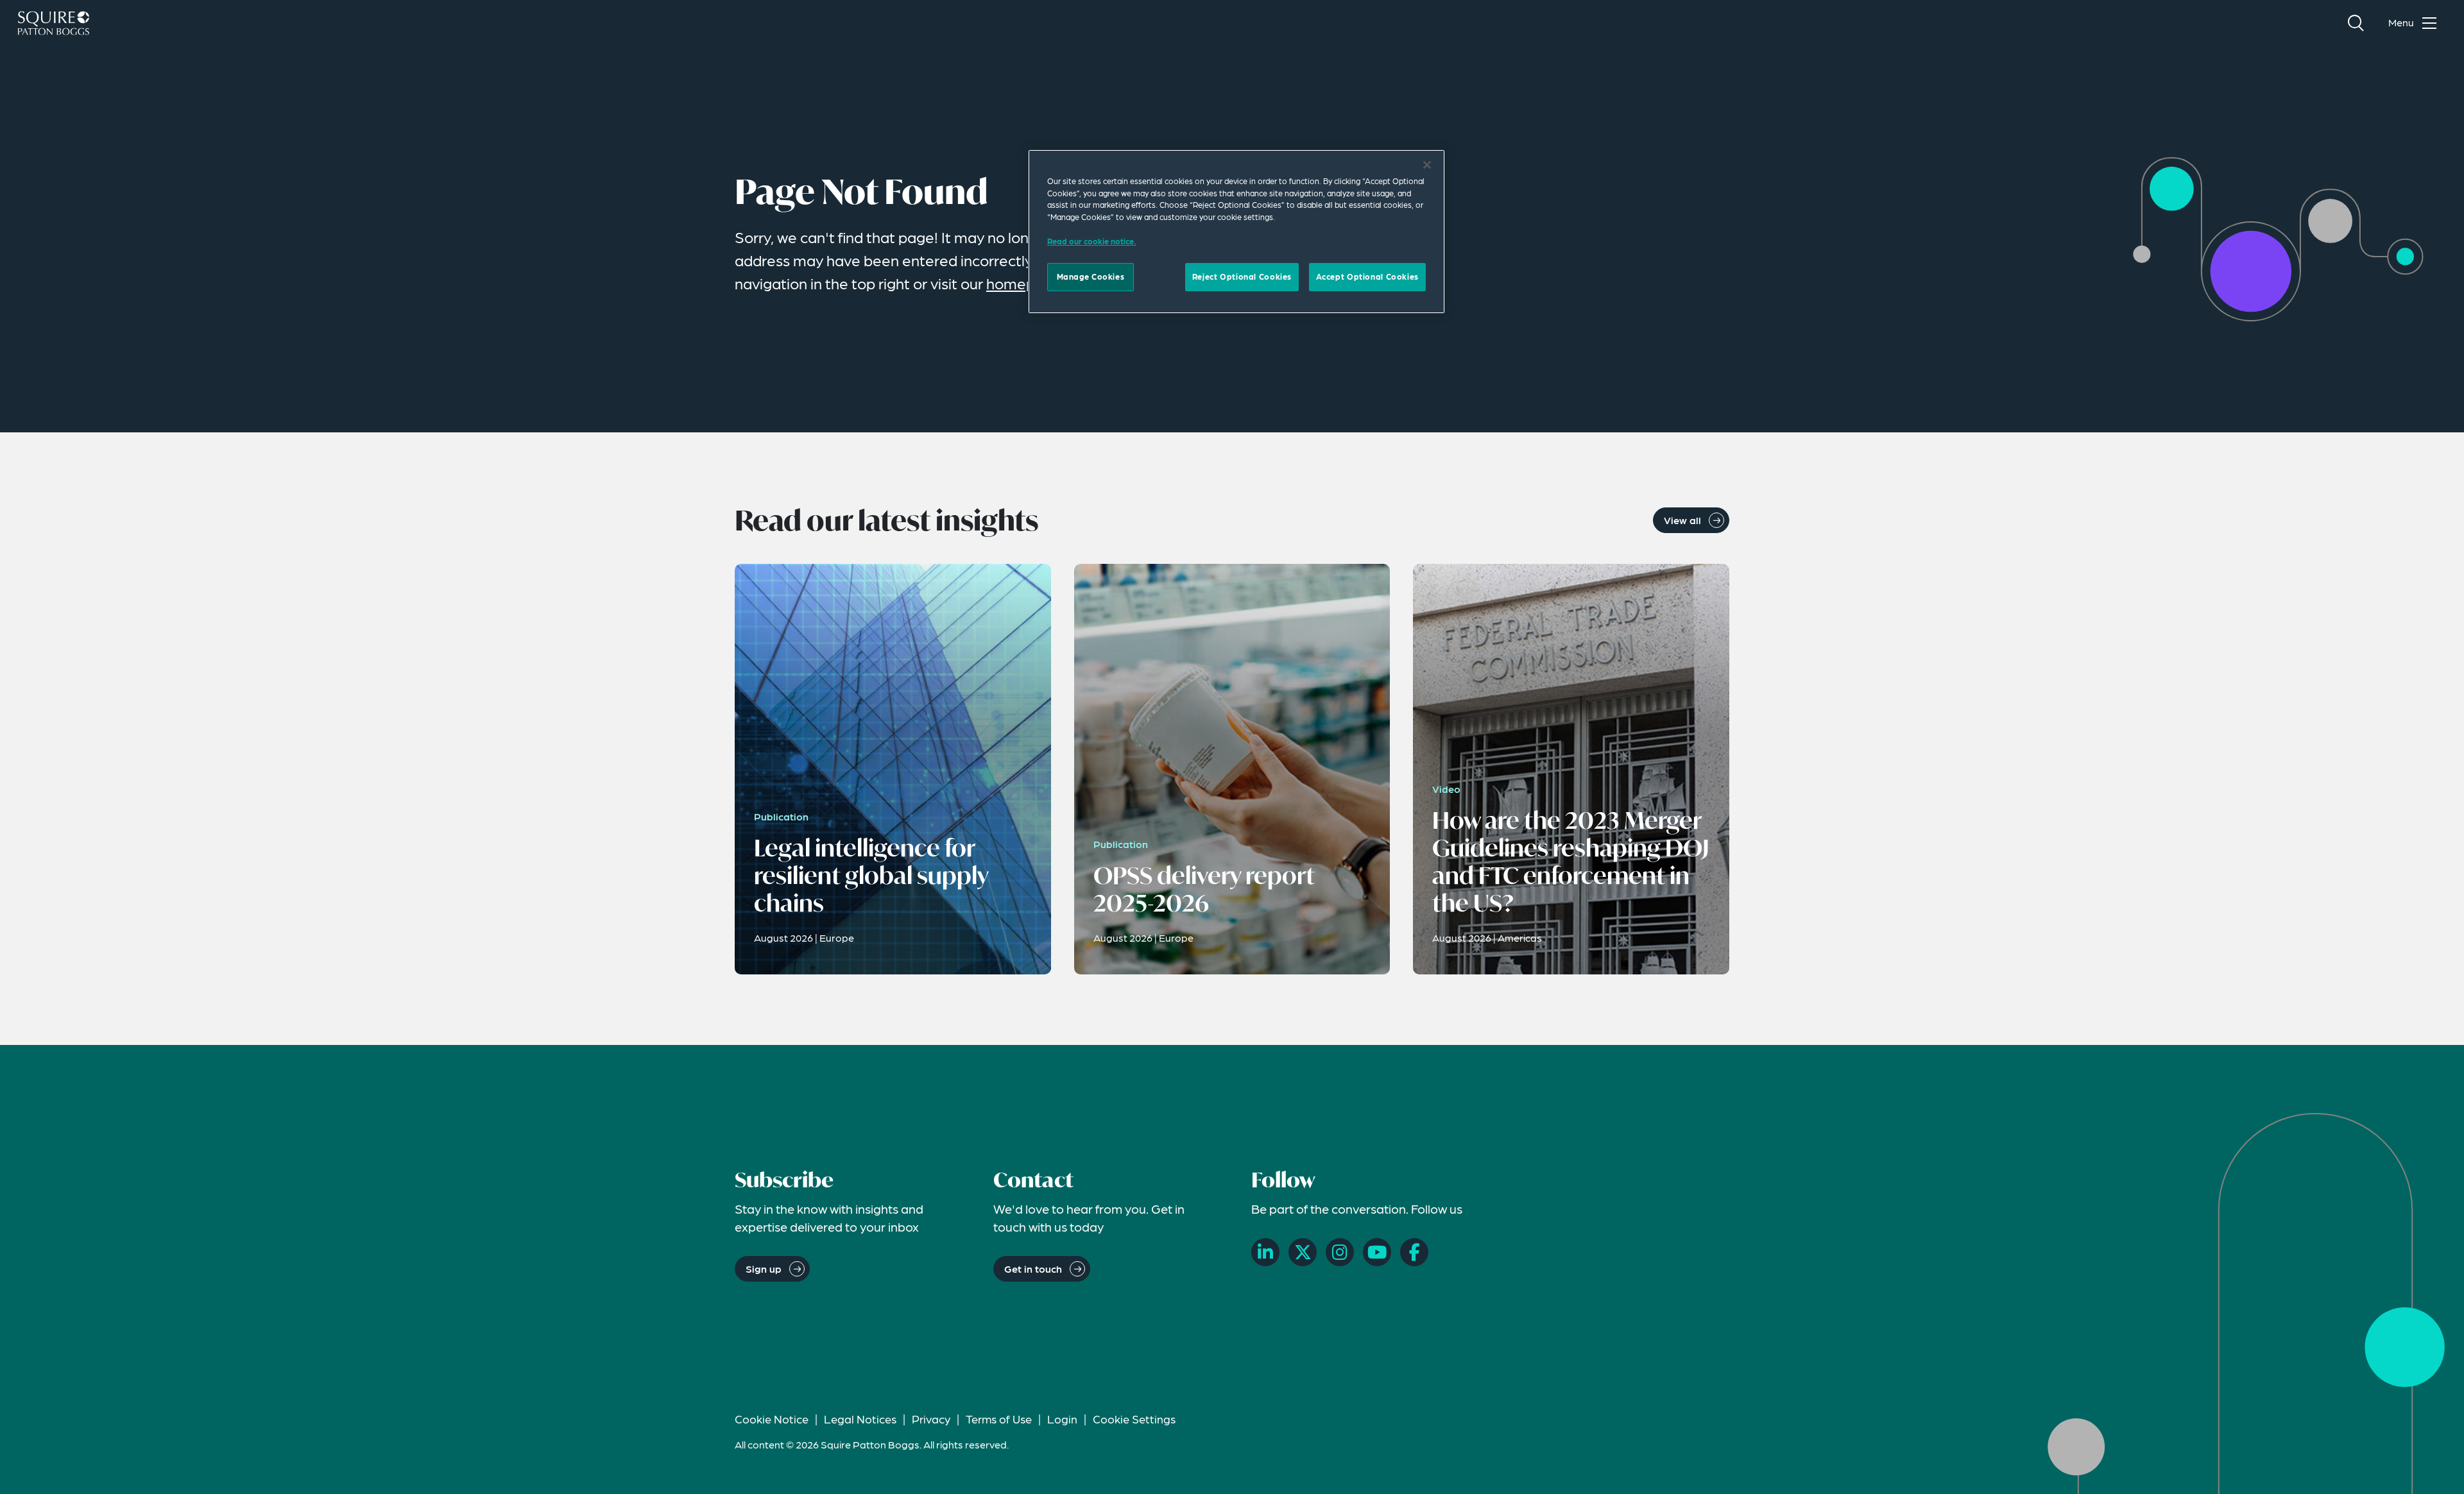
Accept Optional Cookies (1367, 276)
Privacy (931, 1419)
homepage (1024, 283)
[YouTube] (1377, 1252)
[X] (1303, 1252)
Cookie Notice (772, 1419)
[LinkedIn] (1265, 1252)
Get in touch (1033, 1269)
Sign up (764, 1269)
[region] (1236, 232)
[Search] (2356, 23)
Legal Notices (860, 1419)
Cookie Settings (1134, 1419)
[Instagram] (1340, 1252)
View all (1682, 520)
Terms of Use (999, 1419)
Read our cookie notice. (1091, 241)
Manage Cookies (1091, 276)
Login (1062, 1419)
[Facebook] (1414, 1252)
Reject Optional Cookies (1242, 276)
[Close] (1427, 165)
